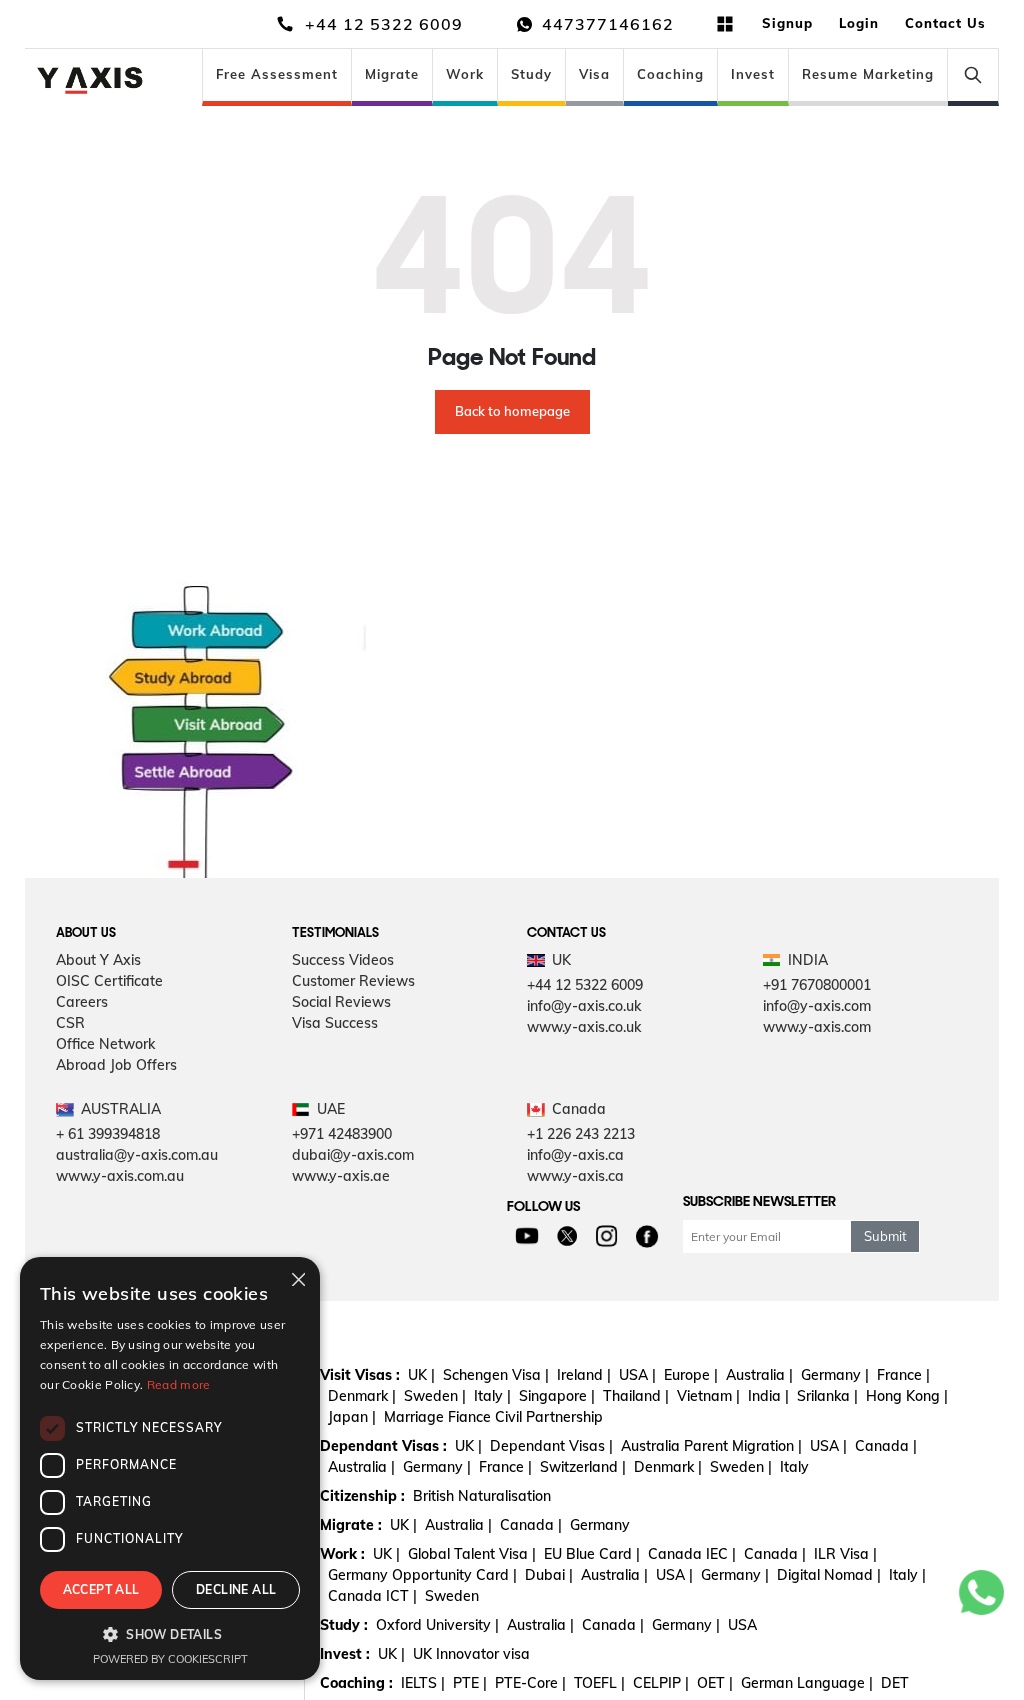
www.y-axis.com (817, 1027)
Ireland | (584, 1375)
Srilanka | (827, 1396)
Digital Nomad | (829, 1575)
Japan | (352, 1417)
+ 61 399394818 (108, 1134)
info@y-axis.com (817, 1006)
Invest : (345, 1654)
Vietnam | (708, 1396)
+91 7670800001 (817, 985)
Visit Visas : (360, 1375)
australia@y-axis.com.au (137, 1155)
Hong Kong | (907, 1396)
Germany (600, 1525)
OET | (715, 1683)
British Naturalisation (482, 1496)
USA (742, 1625)
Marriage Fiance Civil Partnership (493, 1417)
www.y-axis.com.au (120, 1176)
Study (531, 74)
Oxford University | (437, 1625)
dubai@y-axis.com (353, 1155)
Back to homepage (512, 411)
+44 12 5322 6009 (585, 985)
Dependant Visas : (383, 1446)
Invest (753, 74)
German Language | (807, 1683)
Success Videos (343, 960)
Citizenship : (362, 1496)
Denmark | (362, 1396)
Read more (179, 1384)
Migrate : (351, 1525)
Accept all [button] (101, 1589)
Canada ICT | (372, 1596)
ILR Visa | (845, 1554)
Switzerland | (583, 1467)
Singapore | (557, 1396)
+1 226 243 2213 (581, 1134)
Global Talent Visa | (472, 1554)
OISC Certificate (109, 981)
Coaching (670, 74)
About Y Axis (98, 960)
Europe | (691, 1375)
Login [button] (859, 23)
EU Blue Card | (592, 1554)
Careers (82, 1002)
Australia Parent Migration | (711, 1446)
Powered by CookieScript (170, 1659)
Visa (594, 74)
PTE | (470, 1683)
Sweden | (435, 1396)
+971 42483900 (342, 1134)
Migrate (392, 74)
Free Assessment (277, 74)
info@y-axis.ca (575, 1155)
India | (768, 1396)
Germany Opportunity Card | (422, 1575)
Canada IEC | (692, 1554)
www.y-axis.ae (341, 1176)
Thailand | (636, 1396)
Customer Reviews (353, 981)
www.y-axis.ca (575, 1176)
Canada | (886, 1446)
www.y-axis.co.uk (584, 1027)
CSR (70, 1023)
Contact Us (945, 23)
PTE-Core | (530, 1683)
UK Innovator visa (471, 1654)
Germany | (835, 1375)
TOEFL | (599, 1683)
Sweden (452, 1596)
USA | (637, 1375)
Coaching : (356, 1683)
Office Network (105, 1044)
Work (465, 74)
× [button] (297, 1278)
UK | (421, 1375)
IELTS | (423, 1683)
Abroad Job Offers (116, 1065)
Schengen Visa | (496, 1375)
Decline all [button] (236, 1589)
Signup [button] (787, 23)
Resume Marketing (868, 74)
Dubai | (549, 1575)
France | (903, 1375)
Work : (342, 1554)
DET (895, 1683)
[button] (170, 1634)
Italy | (492, 1396)
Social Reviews (341, 1002)
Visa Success (335, 1023)
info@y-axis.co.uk (584, 1006)
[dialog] (170, 1468)
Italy (794, 1467)
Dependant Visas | (551, 1446)
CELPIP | (661, 1683)
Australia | (759, 1375)
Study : (344, 1625)
